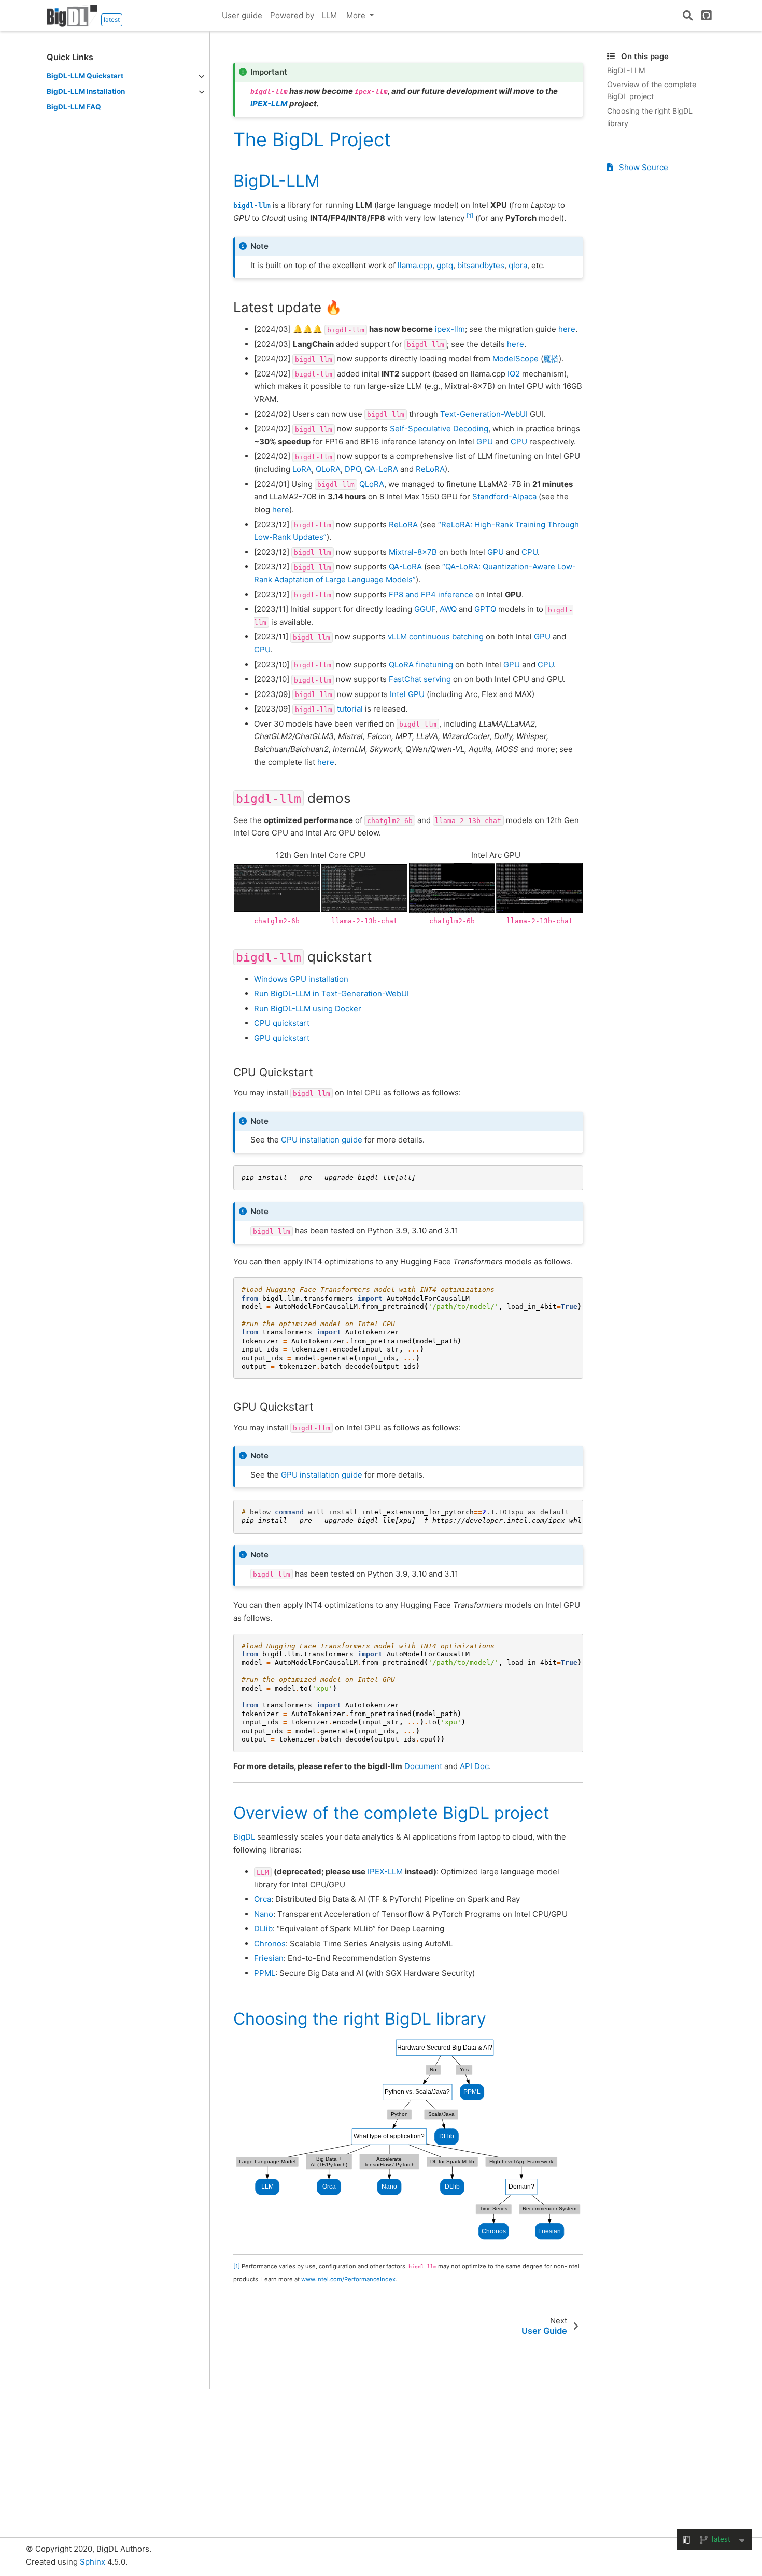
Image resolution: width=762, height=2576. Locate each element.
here (567, 329)
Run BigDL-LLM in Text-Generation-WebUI (331, 993)
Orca (263, 1899)
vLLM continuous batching (436, 637)
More (357, 15)
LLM (329, 15)
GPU (485, 442)
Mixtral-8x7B (413, 552)
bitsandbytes (481, 265)
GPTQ (485, 609)
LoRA (302, 469)
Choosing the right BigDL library (650, 117)
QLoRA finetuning (421, 665)
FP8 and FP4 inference (431, 595)
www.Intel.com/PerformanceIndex (348, 2279)
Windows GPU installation (301, 979)
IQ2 (514, 374)
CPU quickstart (282, 1023)
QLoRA (328, 469)
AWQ (448, 609)
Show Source (643, 167)
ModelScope (516, 359)
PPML (265, 1973)
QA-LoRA (382, 469)
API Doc (474, 1766)
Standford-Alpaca (504, 497)
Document (423, 1766)
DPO (353, 469)
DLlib (263, 1928)
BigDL (244, 1837)
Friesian (269, 1958)
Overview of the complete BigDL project (652, 90)
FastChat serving (420, 679)
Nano (264, 1914)
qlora (518, 265)
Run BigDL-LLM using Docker (308, 1008)
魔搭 (551, 359)
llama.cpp (415, 265)
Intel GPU (407, 694)
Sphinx (93, 2562)
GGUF (425, 609)
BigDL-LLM (626, 70)
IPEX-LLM (269, 103)
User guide (242, 15)
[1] (470, 216)
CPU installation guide (322, 1140)
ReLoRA (430, 469)
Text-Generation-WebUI (484, 414)
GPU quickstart (282, 1038)
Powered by (292, 15)
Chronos (270, 1944)
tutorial (350, 709)
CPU (519, 442)
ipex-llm (450, 329)
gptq (445, 265)
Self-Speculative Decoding (439, 429)
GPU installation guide (322, 1475)
